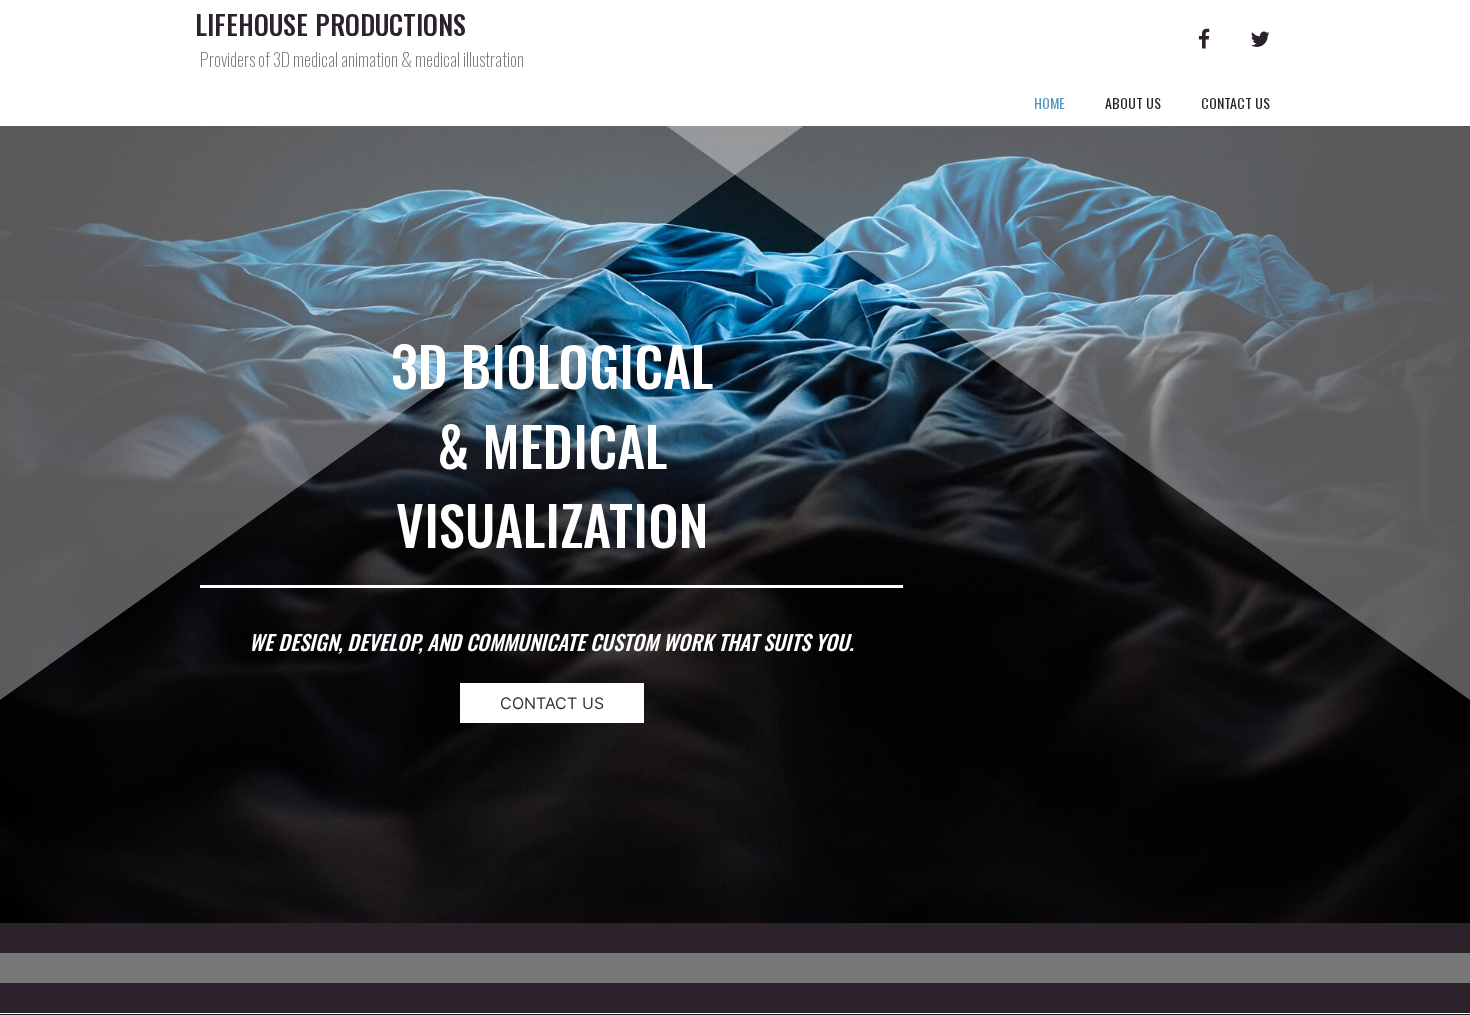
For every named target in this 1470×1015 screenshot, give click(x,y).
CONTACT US (552, 703)
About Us (1133, 102)
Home (1049, 102)
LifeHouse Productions (330, 25)
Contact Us (1235, 102)
